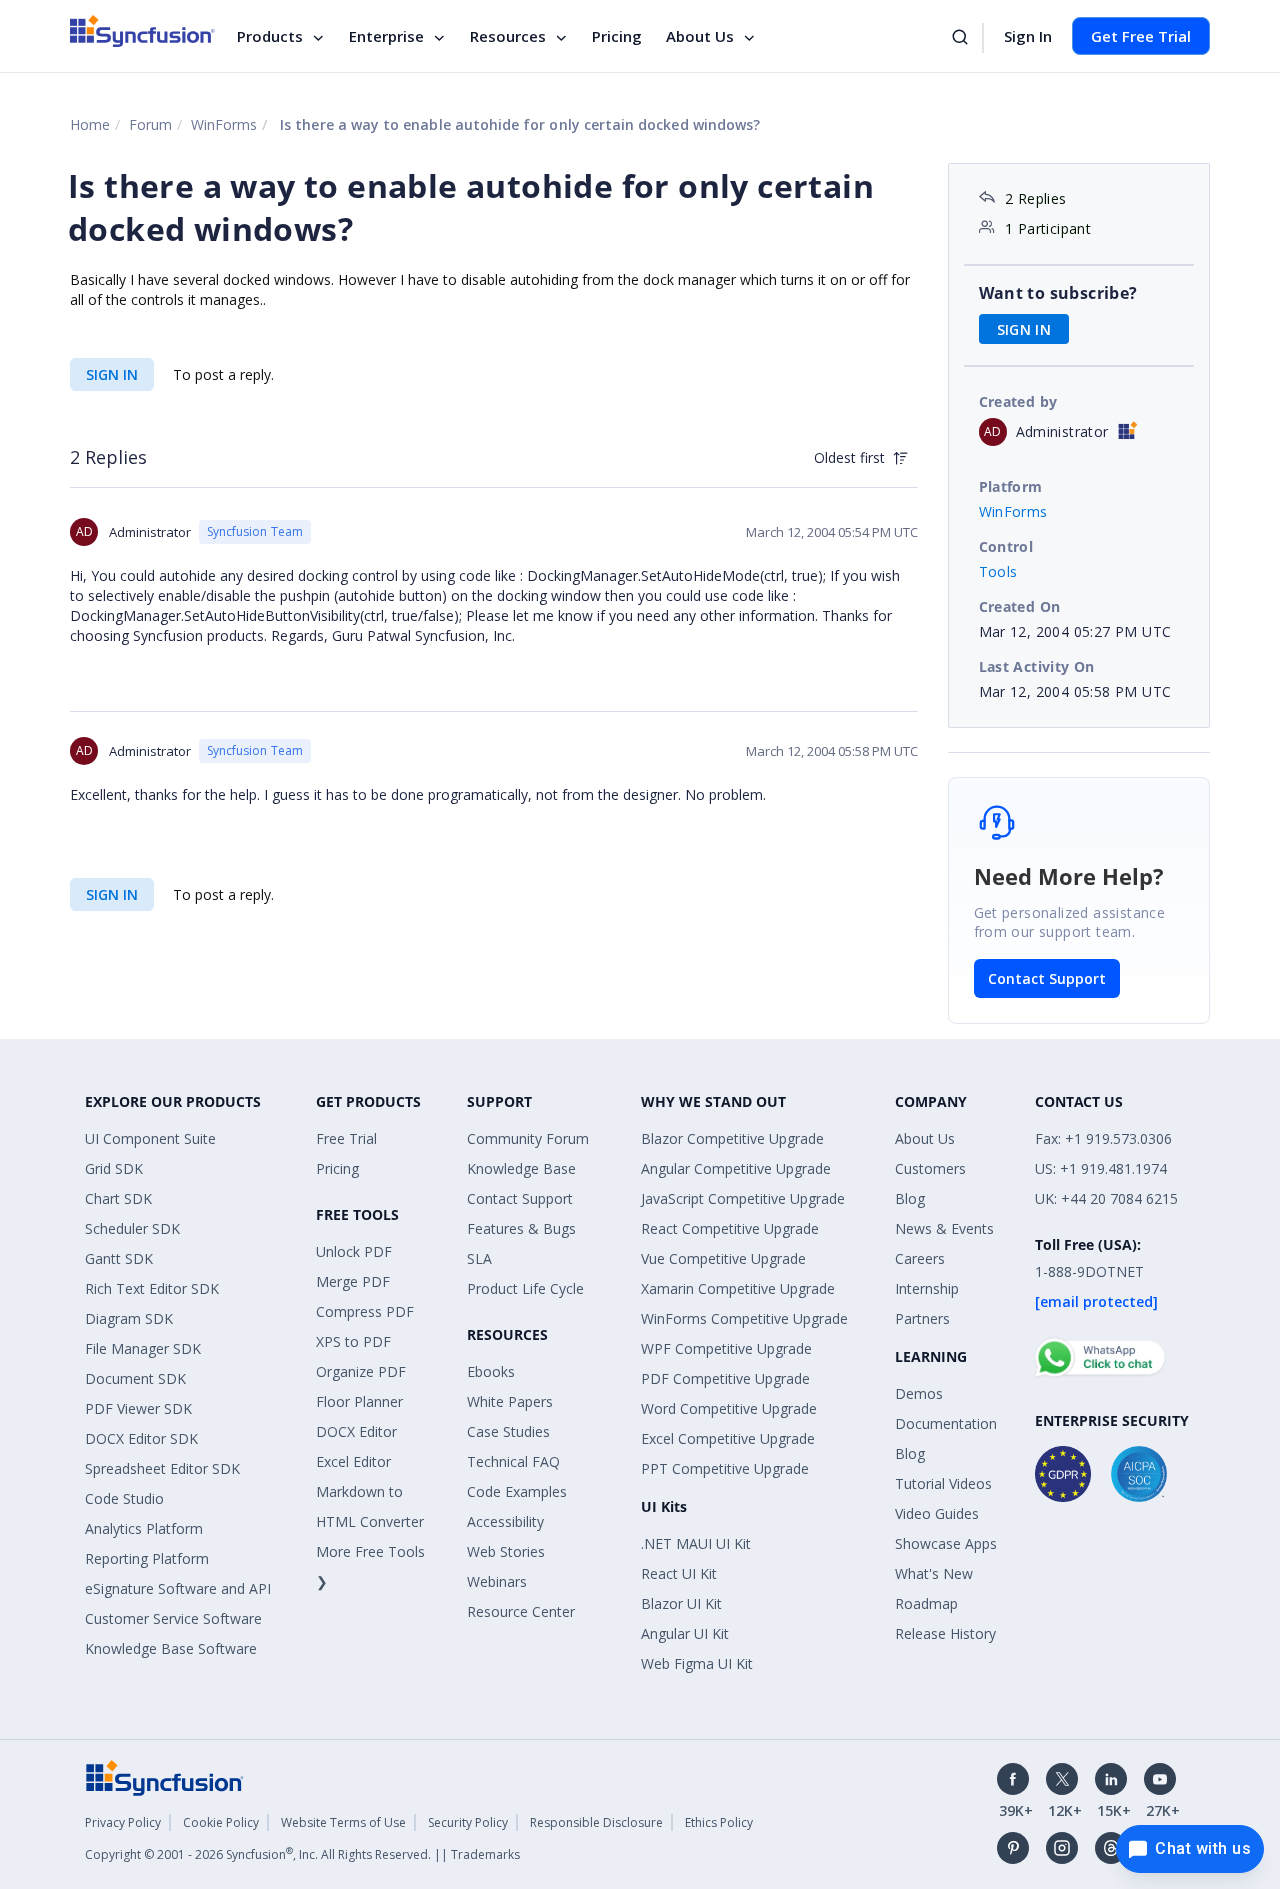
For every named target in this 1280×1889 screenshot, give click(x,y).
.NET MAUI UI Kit (696, 1543)
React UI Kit (679, 1573)
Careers (920, 1258)
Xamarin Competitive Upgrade (738, 1288)
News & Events (944, 1228)
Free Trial (346, 1138)
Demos (919, 1393)
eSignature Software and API (178, 1588)
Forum (150, 124)
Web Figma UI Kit (697, 1663)
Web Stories (506, 1551)
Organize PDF (361, 1371)
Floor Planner (359, 1401)
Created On (1020, 606)
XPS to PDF (353, 1341)
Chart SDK (118, 1198)
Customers (930, 1168)
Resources (508, 36)
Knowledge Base (521, 1168)
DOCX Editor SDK (141, 1438)
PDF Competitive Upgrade (725, 1378)
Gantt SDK (119, 1258)
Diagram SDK (129, 1318)
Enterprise (386, 36)
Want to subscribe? (1058, 293)
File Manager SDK (143, 1348)
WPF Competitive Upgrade (726, 1348)
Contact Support (1047, 978)
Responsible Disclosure (596, 1822)
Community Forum (528, 1138)
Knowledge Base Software (171, 1648)
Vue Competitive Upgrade (723, 1258)
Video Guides (937, 1513)
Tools (998, 571)
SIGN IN (112, 374)
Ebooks (491, 1371)
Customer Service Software (173, 1618)
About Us (700, 36)
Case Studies (508, 1431)
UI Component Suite (150, 1138)
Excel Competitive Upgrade (728, 1438)
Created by (1018, 401)
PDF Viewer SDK (138, 1408)
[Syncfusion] (165, 1776)
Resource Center (521, 1611)
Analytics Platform (144, 1528)
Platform (1011, 486)
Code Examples (517, 1491)
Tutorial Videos (943, 1483)
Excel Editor (353, 1461)
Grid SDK (114, 1168)
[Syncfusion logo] (142, 31)
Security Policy (468, 1822)
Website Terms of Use (343, 1822)
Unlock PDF (354, 1251)
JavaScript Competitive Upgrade (743, 1198)
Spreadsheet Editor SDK (162, 1468)
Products (270, 36)
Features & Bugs (521, 1228)
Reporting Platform (147, 1558)
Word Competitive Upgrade (729, 1408)
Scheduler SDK (132, 1228)
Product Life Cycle (525, 1288)
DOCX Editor (356, 1431)
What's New (934, 1573)
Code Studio (124, 1498)
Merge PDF (353, 1281)
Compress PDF (365, 1311)
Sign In (1028, 36)
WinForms (224, 124)
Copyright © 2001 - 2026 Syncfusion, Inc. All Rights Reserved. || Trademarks (302, 1854)
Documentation (946, 1423)
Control (1006, 546)
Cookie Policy (221, 1822)
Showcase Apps (946, 1543)
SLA (479, 1258)
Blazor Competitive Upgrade (732, 1138)
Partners (922, 1318)
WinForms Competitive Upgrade (744, 1318)
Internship (927, 1288)
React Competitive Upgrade (730, 1228)
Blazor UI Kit (681, 1603)
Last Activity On (1037, 666)
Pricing (617, 36)
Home (90, 124)
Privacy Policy (123, 1822)
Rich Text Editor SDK (152, 1288)
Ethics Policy (719, 1822)
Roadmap (926, 1603)
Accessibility (505, 1521)
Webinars (497, 1581)
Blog (910, 1198)
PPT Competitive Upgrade (725, 1468)
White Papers (510, 1401)
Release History (945, 1633)
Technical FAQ (513, 1461)
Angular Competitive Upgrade (736, 1168)
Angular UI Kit (685, 1633)
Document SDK (135, 1378)
